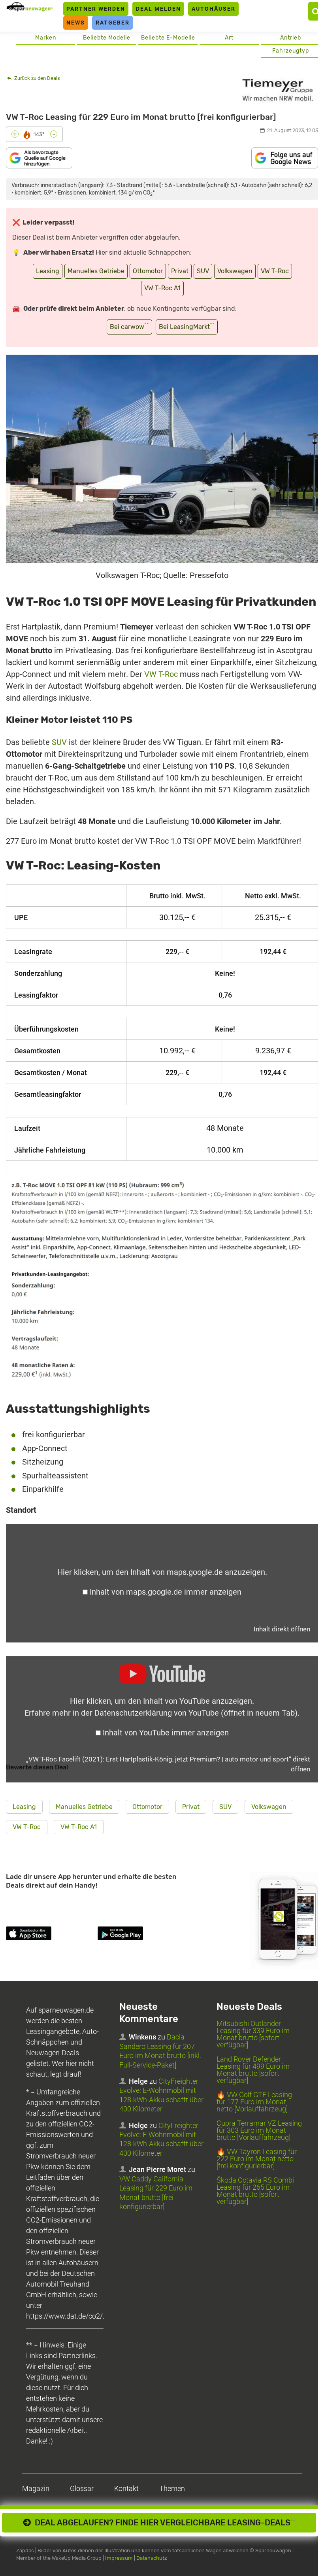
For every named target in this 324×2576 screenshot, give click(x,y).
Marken (46, 38)
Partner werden (96, 9)
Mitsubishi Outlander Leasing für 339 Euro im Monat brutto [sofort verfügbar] (253, 2034)
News (76, 23)
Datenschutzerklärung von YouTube (196, 1713)
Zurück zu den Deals (37, 78)
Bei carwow (129, 326)
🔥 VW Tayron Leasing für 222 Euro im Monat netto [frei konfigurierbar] (257, 2159)
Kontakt (126, 2488)
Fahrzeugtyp (291, 51)
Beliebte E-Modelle (168, 38)
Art (229, 38)
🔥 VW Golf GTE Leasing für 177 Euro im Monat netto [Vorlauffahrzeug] (254, 2102)
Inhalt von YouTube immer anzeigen (166, 1733)
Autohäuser (214, 9)
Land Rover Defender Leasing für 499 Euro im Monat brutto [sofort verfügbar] (253, 2070)
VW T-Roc (275, 271)
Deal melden (158, 9)
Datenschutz (152, 2558)
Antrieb (291, 38)
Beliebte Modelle (107, 38)
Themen (172, 2488)
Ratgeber (113, 23)
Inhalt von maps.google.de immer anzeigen (166, 1592)
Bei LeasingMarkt (187, 326)
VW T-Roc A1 (162, 288)
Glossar (82, 2488)
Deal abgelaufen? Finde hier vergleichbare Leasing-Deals (163, 2523)
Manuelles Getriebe (96, 271)
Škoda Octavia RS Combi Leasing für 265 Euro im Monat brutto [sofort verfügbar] (255, 2191)
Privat (180, 271)
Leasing (48, 271)
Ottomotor (148, 271)
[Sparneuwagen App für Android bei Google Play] (142, 1935)
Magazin (36, 2488)
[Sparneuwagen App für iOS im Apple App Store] (50, 1935)
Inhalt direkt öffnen (282, 1629)
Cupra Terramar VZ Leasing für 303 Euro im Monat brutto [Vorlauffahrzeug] (259, 2130)
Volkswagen (235, 271)
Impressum (119, 2558)
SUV (203, 271)
